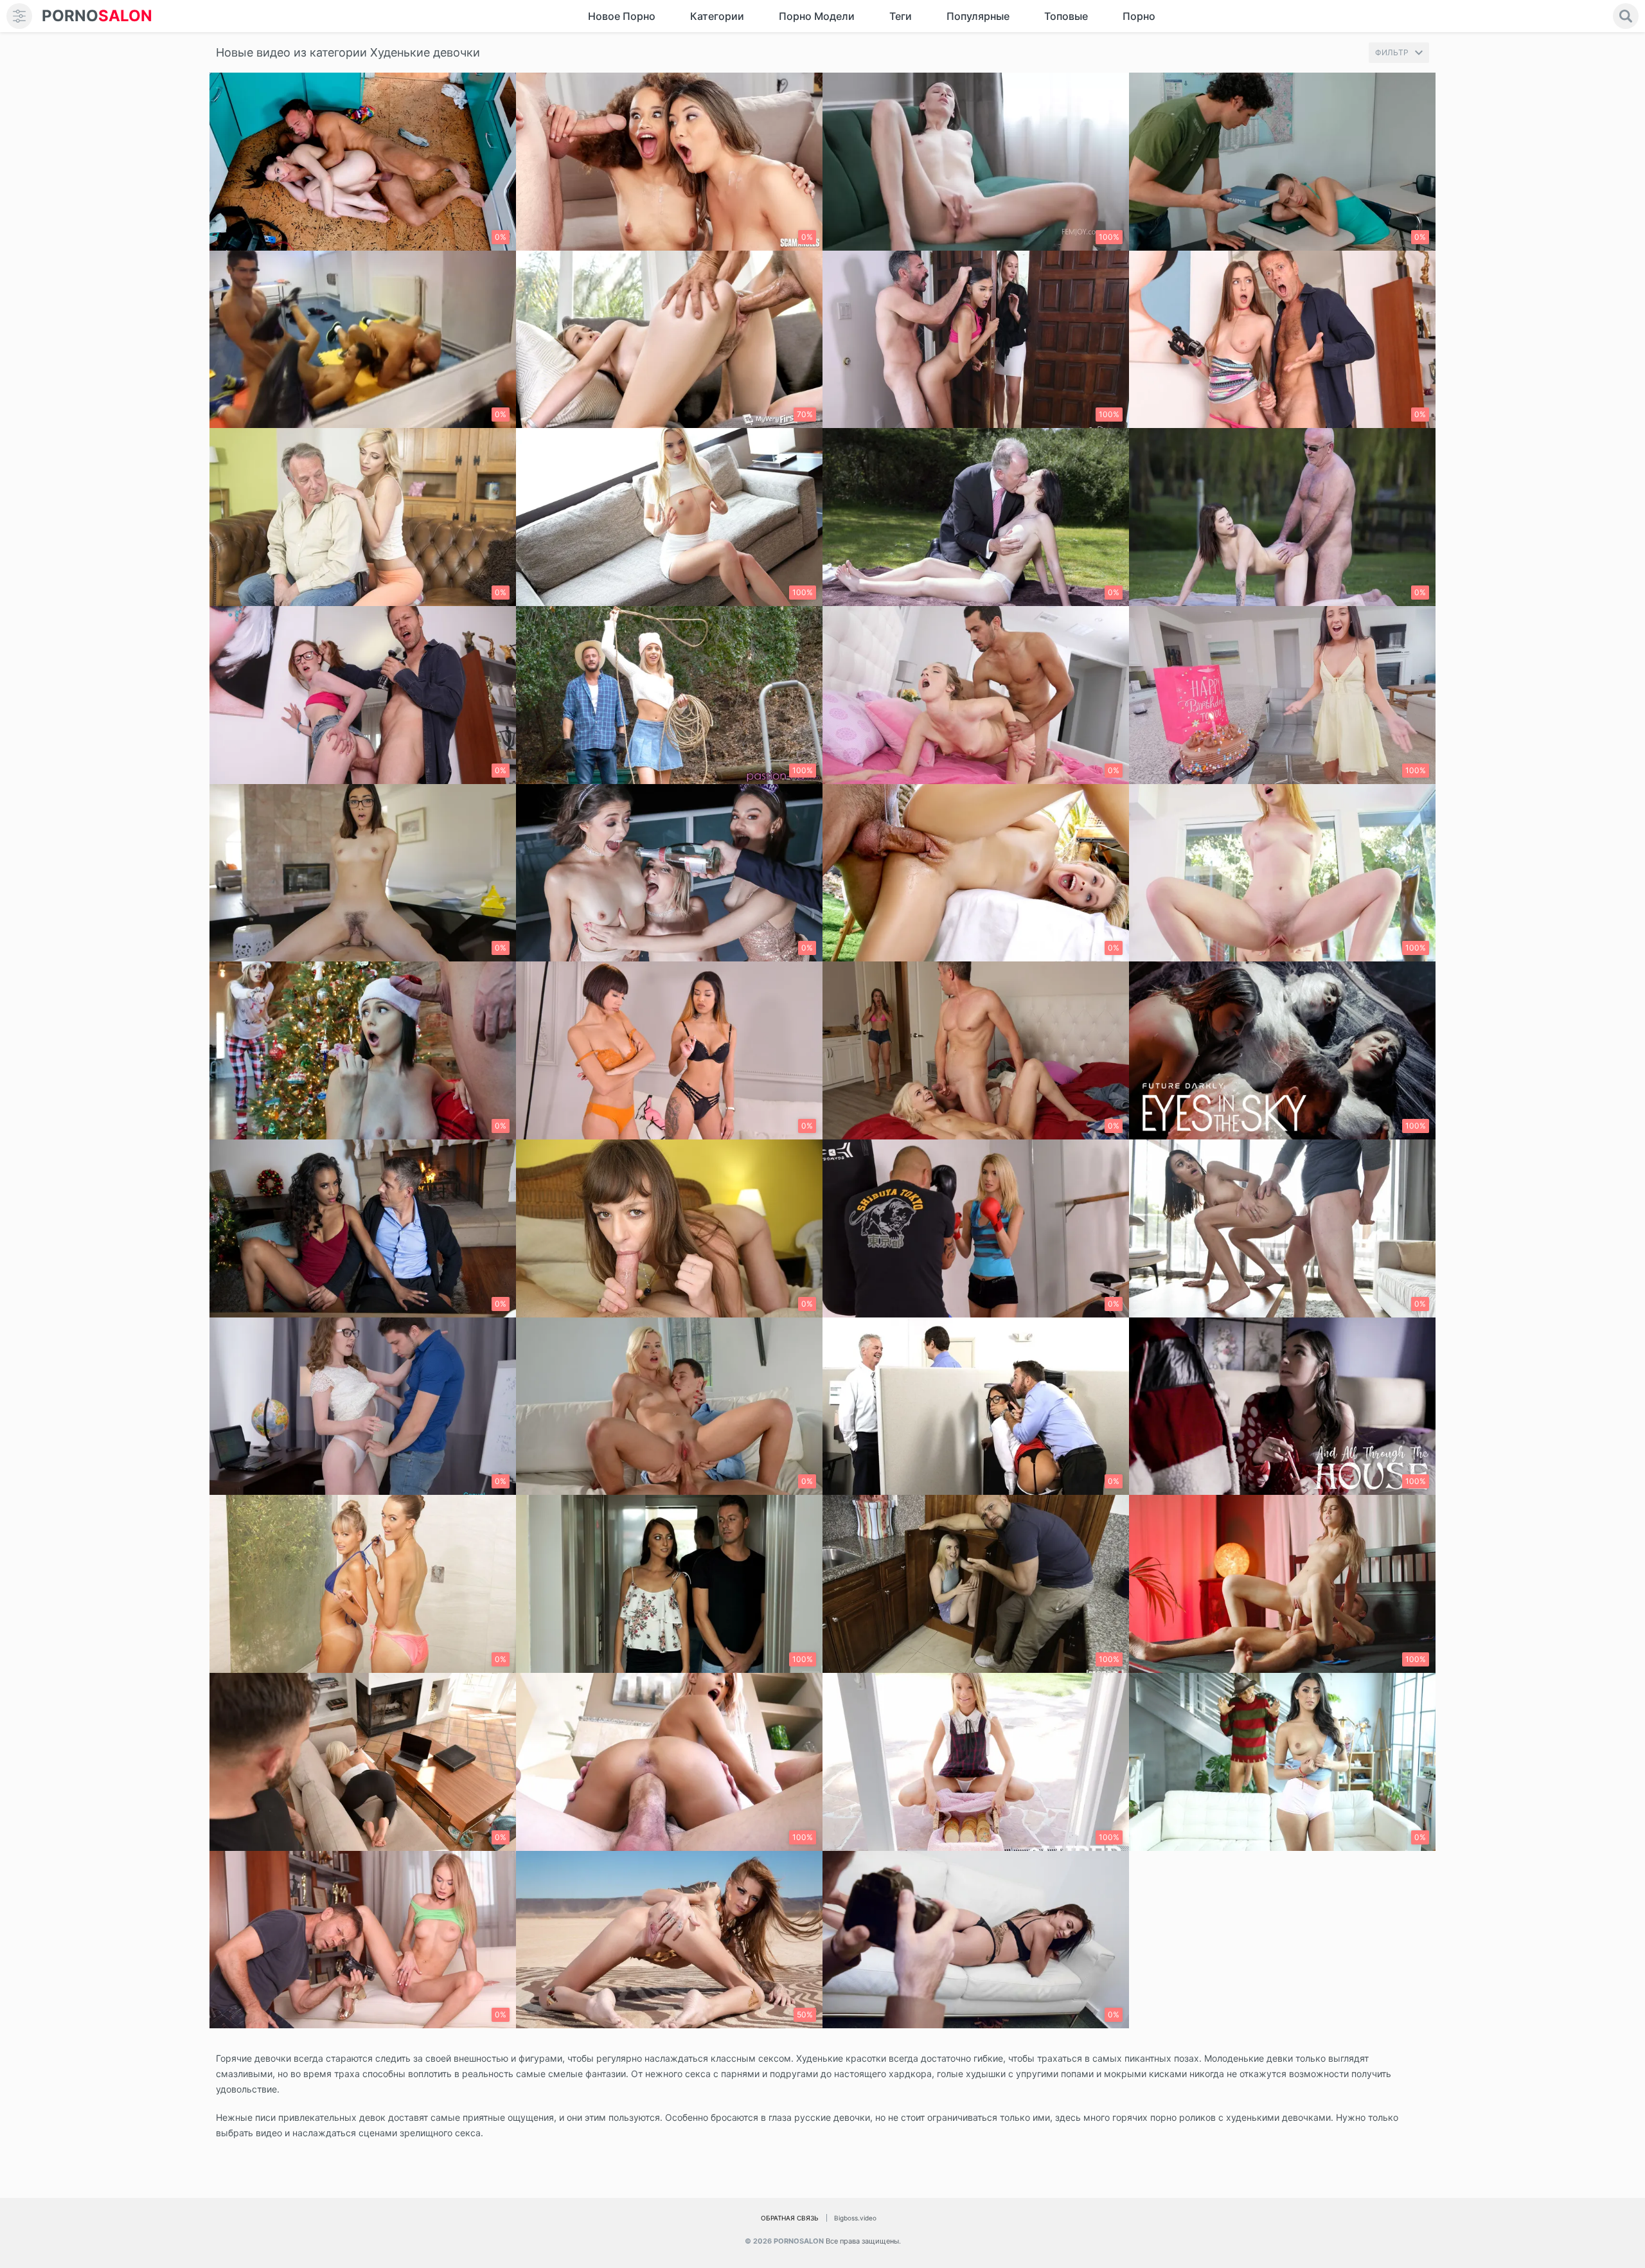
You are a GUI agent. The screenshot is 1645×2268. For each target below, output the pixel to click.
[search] (1626, 16)
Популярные (978, 16)
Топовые (1066, 16)
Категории (717, 16)
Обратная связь (790, 2218)
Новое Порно (622, 16)
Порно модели (817, 16)
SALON (97, 16)
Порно (1139, 16)
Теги (901, 16)
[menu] (19, 16)
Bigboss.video (855, 2218)
